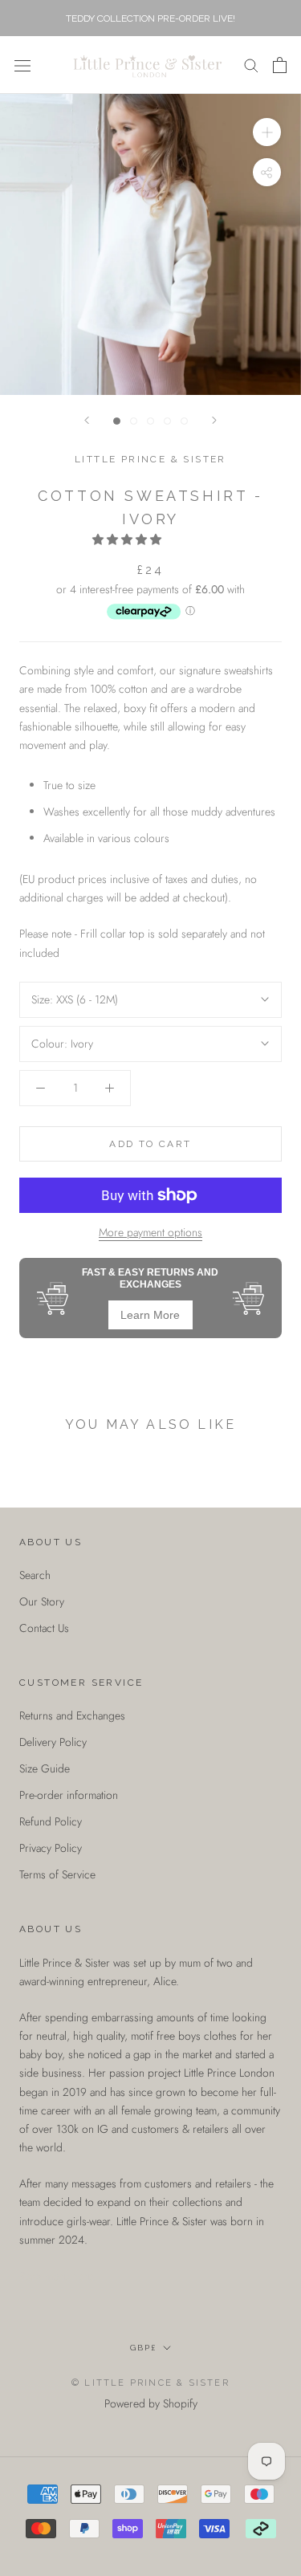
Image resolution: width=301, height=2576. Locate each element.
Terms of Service (57, 1874)
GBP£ (143, 2348)
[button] (128, 539)
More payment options (150, 1232)
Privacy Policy (51, 1848)
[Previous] (87, 420)
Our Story (42, 1601)
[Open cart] (280, 65)
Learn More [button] (150, 1315)
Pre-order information (69, 1795)
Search (35, 1575)
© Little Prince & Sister (150, 2383)
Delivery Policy (53, 1742)
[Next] (214, 420)
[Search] (251, 65)
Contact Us (44, 1628)
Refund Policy (51, 1821)
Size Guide (45, 1768)
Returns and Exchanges (72, 1715)
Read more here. (57, 2276)
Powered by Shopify (151, 2403)
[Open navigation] (22, 65)
